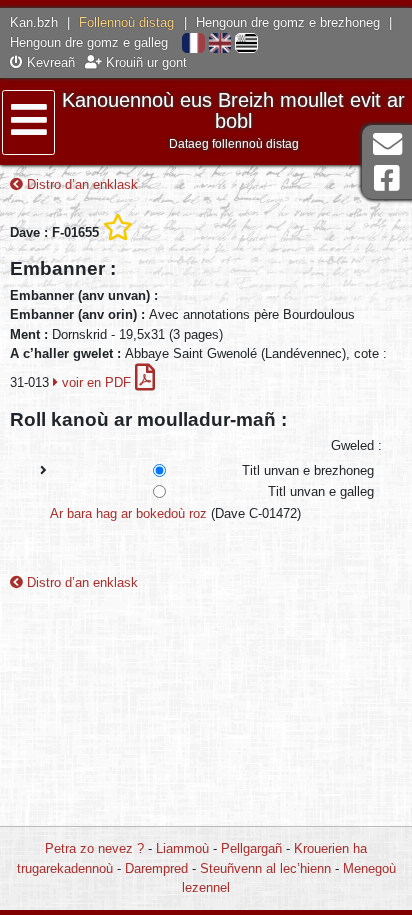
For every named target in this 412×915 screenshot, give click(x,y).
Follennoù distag (126, 22)
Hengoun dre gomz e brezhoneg (288, 22)
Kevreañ (49, 62)
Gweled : (356, 445)
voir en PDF (96, 382)
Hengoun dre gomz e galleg (89, 42)
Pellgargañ (251, 848)
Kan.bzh (34, 22)
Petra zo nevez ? (94, 848)
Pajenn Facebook (387, 178)
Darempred (156, 868)
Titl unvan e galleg (321, 491)
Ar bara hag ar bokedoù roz (128, 513)
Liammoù (182, 848)
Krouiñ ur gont (144, 62)
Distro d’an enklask (80, 184)
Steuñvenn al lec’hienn (265, 868)
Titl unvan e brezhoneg (308, 470)
